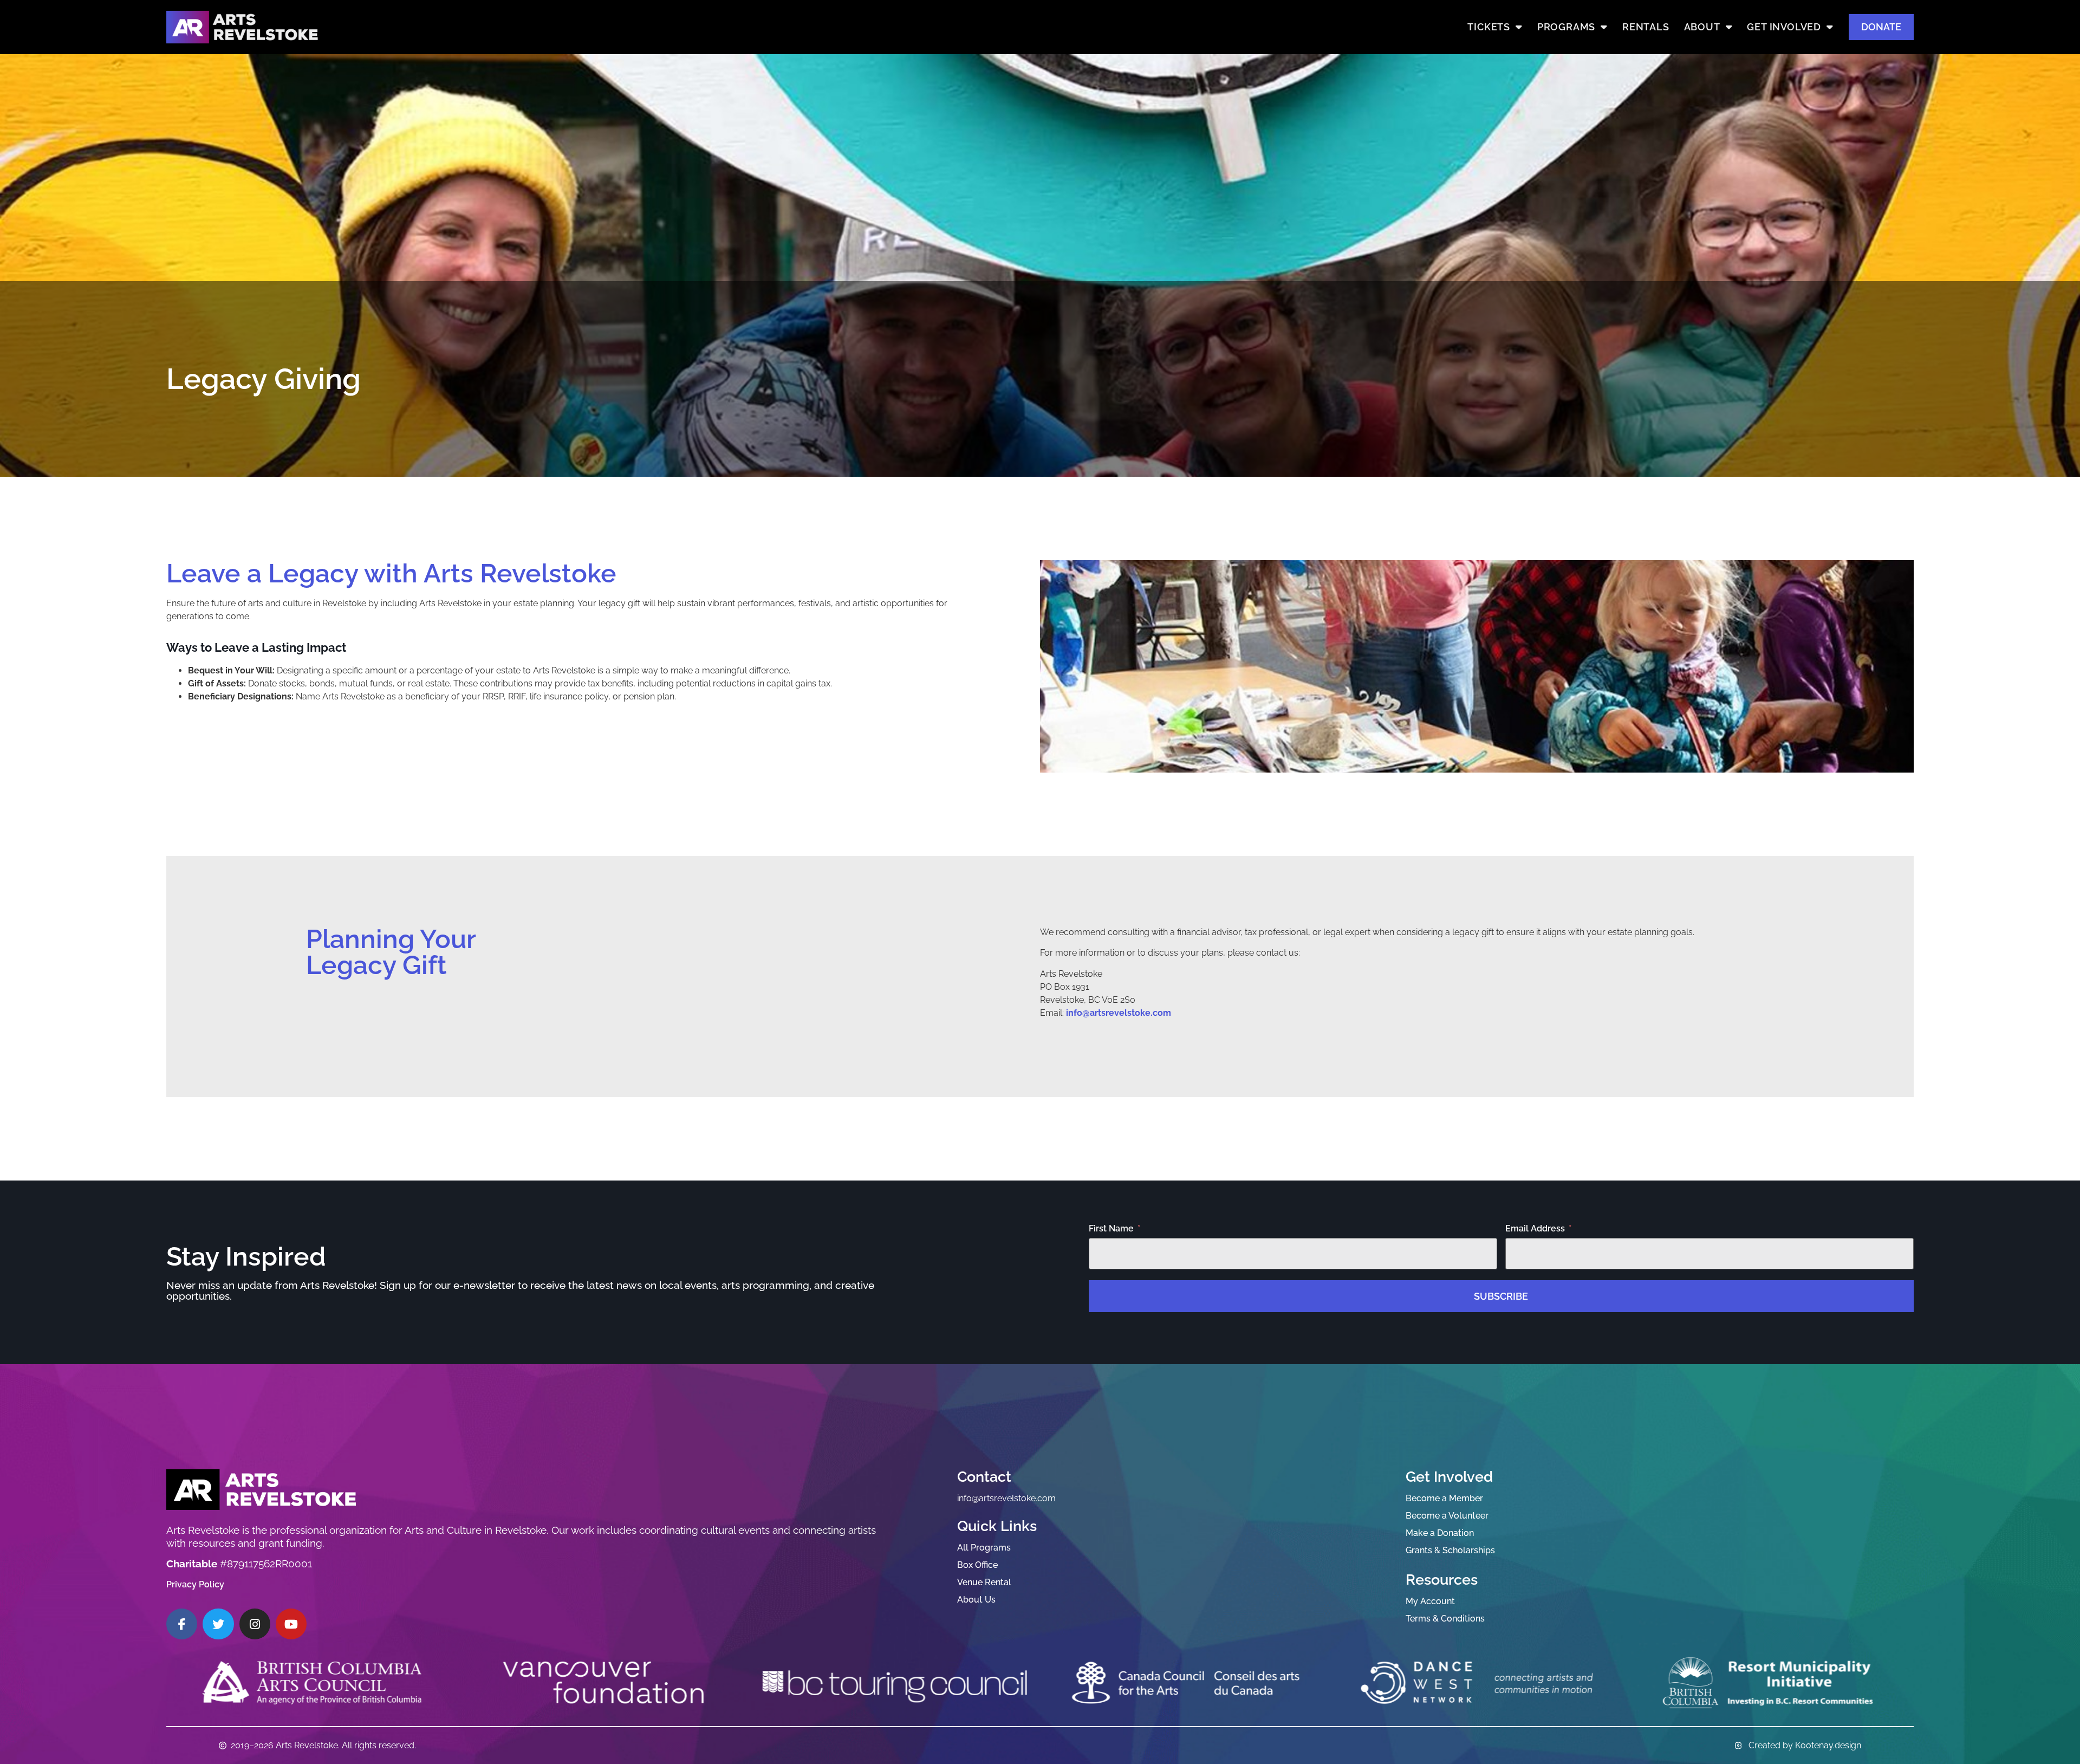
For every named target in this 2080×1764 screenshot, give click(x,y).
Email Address (1535, 1229)
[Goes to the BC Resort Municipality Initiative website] (1186, 1683)
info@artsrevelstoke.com (1119, 1013)
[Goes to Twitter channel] (218, 1624)
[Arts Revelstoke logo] (261, 1490)
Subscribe (1501, 1296)
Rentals (1646, 27)
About (1702, 27)
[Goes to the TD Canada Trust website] (1768, 1683)
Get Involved (1784, 27)
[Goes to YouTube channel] (291, 1624)
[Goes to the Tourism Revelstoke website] (1477, 1683)
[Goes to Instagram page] (255, 1624)
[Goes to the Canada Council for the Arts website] (603, 1683)
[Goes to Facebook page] (182, 1624)
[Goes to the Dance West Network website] (894, 1683)
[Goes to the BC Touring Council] (312, 1683)
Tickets (1489, 27)
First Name (1111, 1229)
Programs (1566, 27)
